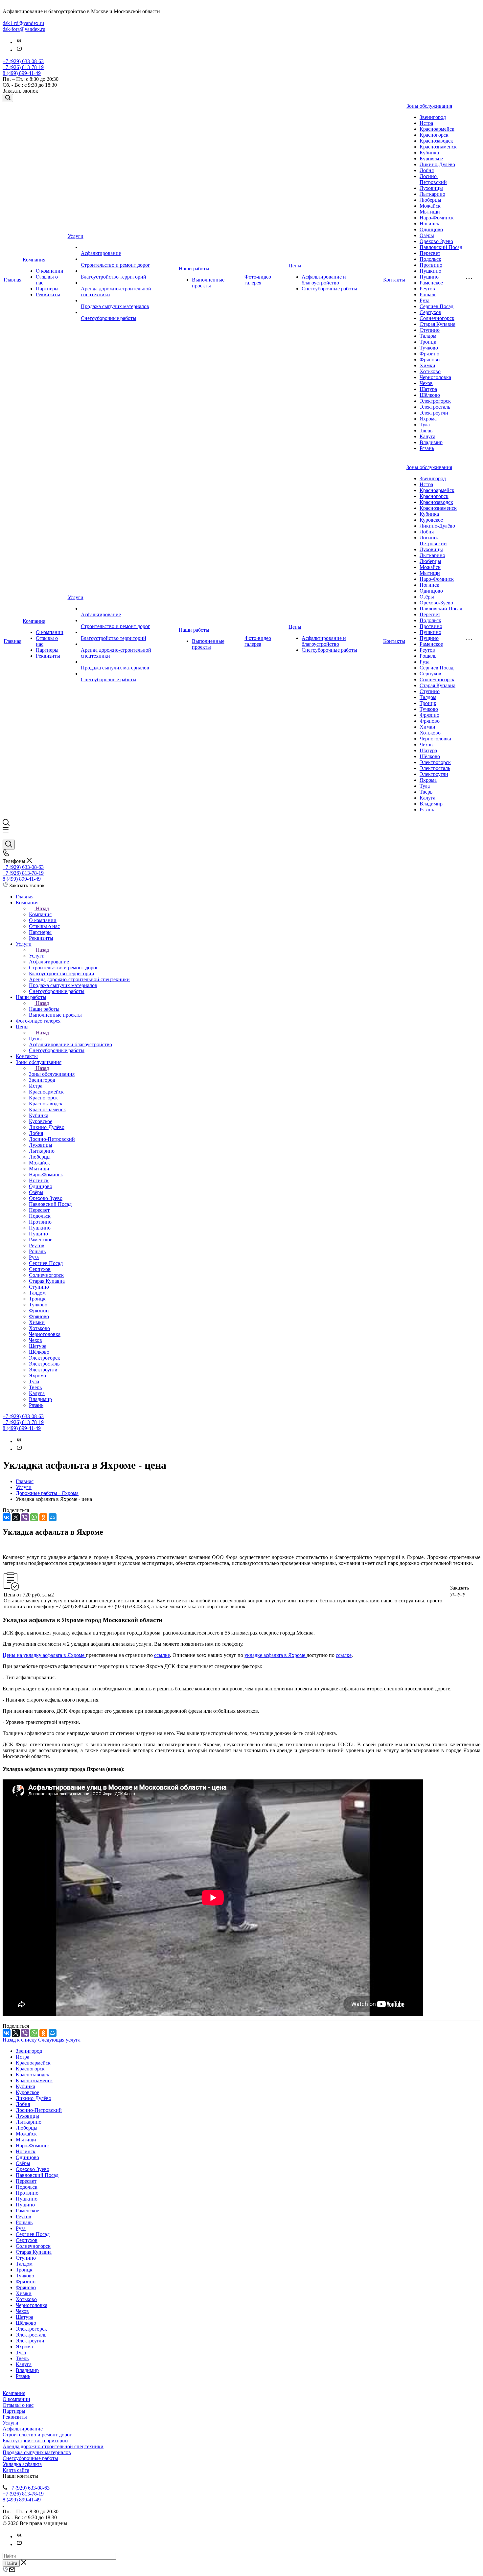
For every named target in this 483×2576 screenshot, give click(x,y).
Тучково (429, 348)
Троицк (428, 342)
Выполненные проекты (208, 283)
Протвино (431, 265)
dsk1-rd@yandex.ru (23, 23)
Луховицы (431, 188)
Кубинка (429, 153)
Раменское (431, 283)
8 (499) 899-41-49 (22, 73)
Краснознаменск (438, 147)
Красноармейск (437, 129)
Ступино (430, 330)
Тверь (426, 430)
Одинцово (431, 229)
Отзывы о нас (18, 2405)
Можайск (430, 206)
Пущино (429, 277)
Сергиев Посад (437, 306)
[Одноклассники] (43, 1517)
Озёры (427, 235)
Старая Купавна (437, 324)
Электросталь (435, 407)
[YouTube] (19, 50)
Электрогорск (435, 401)
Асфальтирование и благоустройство (324, 280)
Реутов (427, 289)
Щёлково (430, 395)
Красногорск (434, 135)
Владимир (431, 442)
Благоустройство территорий (114, 277)
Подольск (430, 259)
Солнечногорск (437, 318)
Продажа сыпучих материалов (115, 306)
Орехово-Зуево (436, 241)
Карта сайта (16, 2470)
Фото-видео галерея (258, 280)
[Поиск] (8, 98)
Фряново (430, 360)
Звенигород (433, 117)
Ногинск (429, 224)
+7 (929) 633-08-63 (23, 61)
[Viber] (25, 1517)
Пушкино (430, 271)
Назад (42, 908)
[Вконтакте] (19, 42)
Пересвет (430, 253)
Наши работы (194, 269)
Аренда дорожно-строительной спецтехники (53, 2446)
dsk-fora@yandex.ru (24, 29)
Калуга (427, 436)
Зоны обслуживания (429, 106)
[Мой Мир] (53, 1517)
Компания (34, 260)
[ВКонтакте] (7, 1517)
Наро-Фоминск (437, 218)
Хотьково (430, 371)
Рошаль (428, 294)
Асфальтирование (101, 253)
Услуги (76, 236)
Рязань (427, 448)
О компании (50, 271)
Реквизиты (48, 294)
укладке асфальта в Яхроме (276, 1655)
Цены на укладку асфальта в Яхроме (44, 1655)
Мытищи (430, 212)
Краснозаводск (436, 141)
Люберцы (430, 200)
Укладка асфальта (22, 2464)
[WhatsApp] (34, 1517)
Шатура (428, 389)
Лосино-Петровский (433, 179)
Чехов (426, 383)
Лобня (427, 170)
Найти (11, 2563)
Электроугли (434, 413)
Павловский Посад (441, 247)
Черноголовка (435, 377)
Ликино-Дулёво (437, 164)
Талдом (428, 336)
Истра (426, 123)
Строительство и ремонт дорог (115, 265)
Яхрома (428, 419)
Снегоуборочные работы (109, 318)
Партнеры (47, 289)
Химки (427, 365)
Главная (12, 280)
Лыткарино (432, 194)
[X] (16, 1517)
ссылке (162, 1655)
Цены (295, 266)
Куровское (431, 158)
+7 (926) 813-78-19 (23, 67)
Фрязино (429, 354)
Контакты (394, 280)
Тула (425, 425)
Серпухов (430, 312)
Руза (425, 300)
